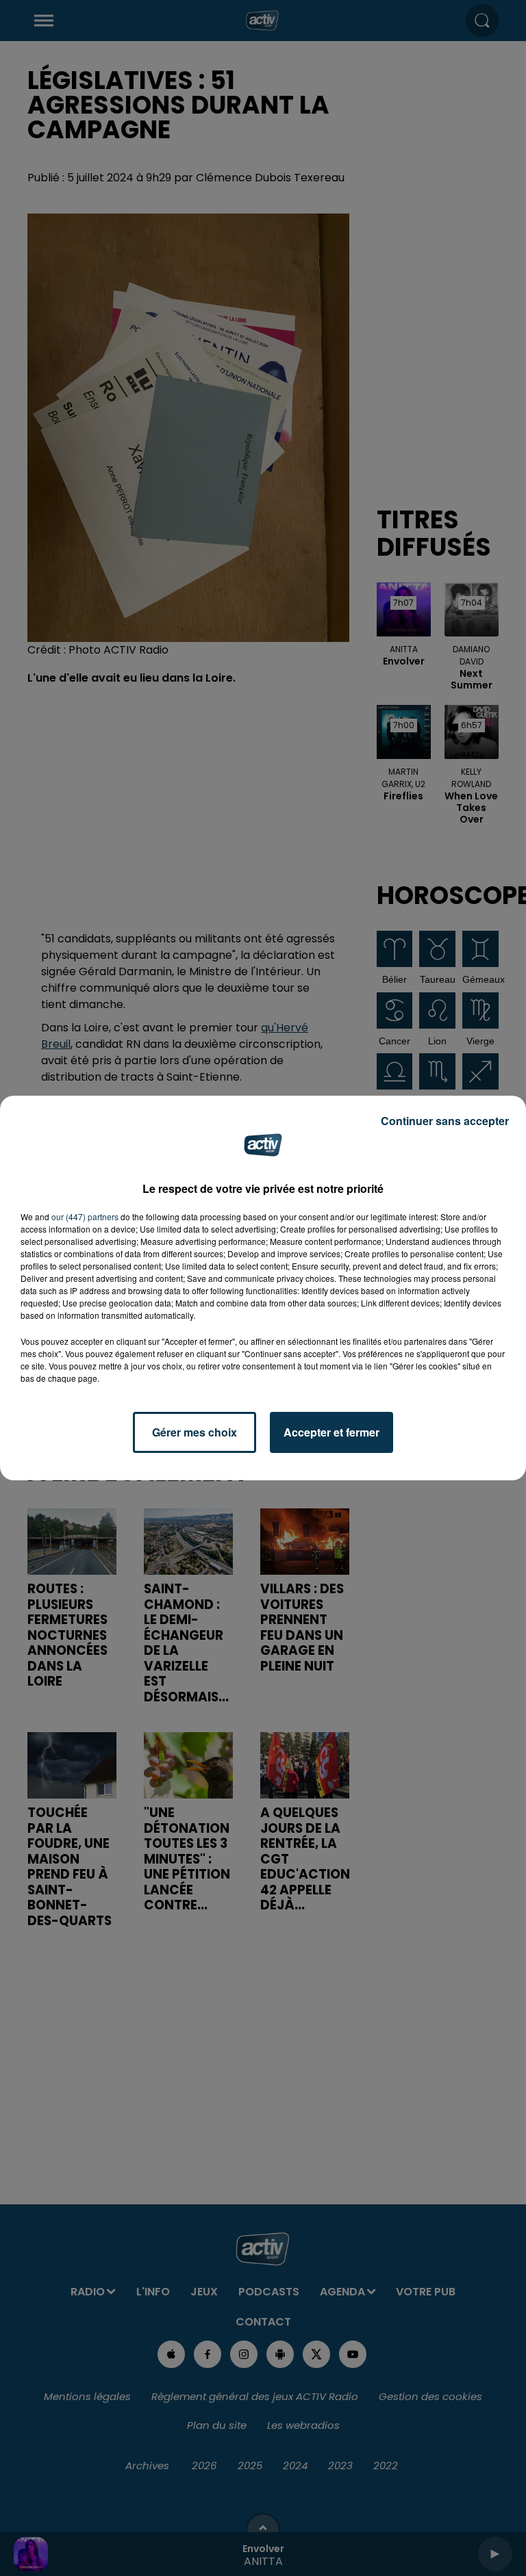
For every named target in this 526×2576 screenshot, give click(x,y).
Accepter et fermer (331, 1432)
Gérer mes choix (195, 1432)
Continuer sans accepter (445, 1121)
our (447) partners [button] (85, 1216)
